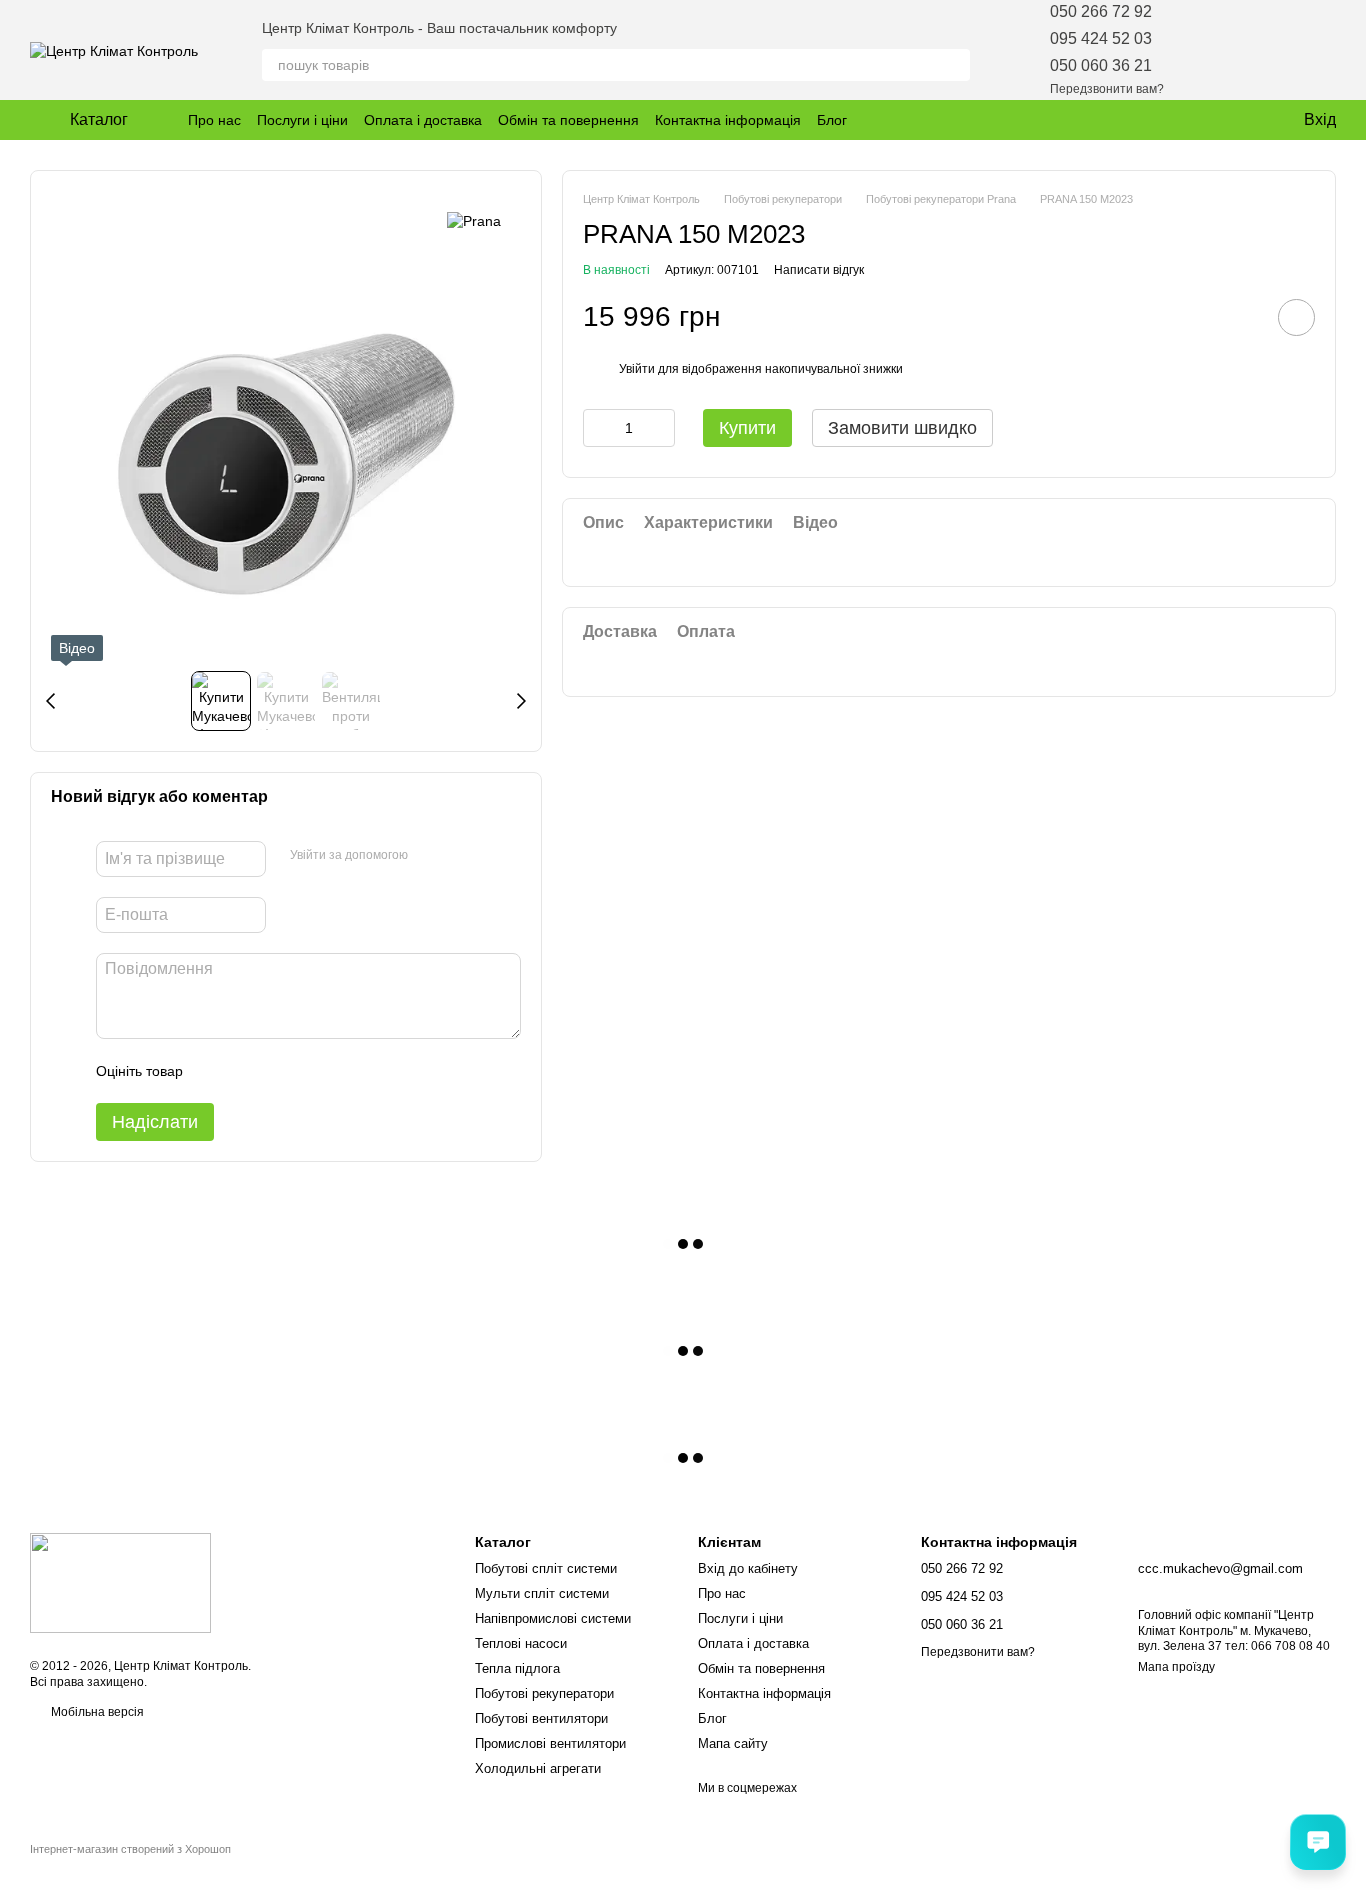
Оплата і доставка (423, 120)
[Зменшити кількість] (598, 428)
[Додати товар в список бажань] (1296, 317)
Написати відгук (819, 270)
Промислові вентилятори (550, 1743)
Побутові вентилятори (541, 1718)
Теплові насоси (521, 1643)
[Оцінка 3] (280, 1071)
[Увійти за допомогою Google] (430, 856)
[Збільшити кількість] (660, 428)
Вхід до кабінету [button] (748, 1568)
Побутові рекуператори (544, 1693)
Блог (832, 120)
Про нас (214, 120)
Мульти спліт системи (542, 1593)
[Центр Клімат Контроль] (120, 1582)
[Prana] (474, 220)
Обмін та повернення (568, 120)
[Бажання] (1216, 50)
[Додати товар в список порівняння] (1240, 317)
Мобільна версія (96, 1712)
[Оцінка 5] (344, 1071)
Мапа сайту (733, 1743)
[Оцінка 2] (248, 1071)
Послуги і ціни (302, 120)
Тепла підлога (517, 1668)
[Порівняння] (1268, 50)
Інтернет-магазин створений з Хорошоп (130, 1849)
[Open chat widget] (1318, 1842)
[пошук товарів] (954, 65)
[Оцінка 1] (216, 1071)
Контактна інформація (728, 120)
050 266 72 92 (1101, 11)
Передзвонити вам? (1107, 89)
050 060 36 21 (1101, 65)
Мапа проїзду (1176, 1667)
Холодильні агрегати (538, 1768)
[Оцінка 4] (312, 1071)
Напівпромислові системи (553, 1618)
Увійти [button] (637, 369)
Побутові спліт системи (546, 1568)
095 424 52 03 (1101, 38)
